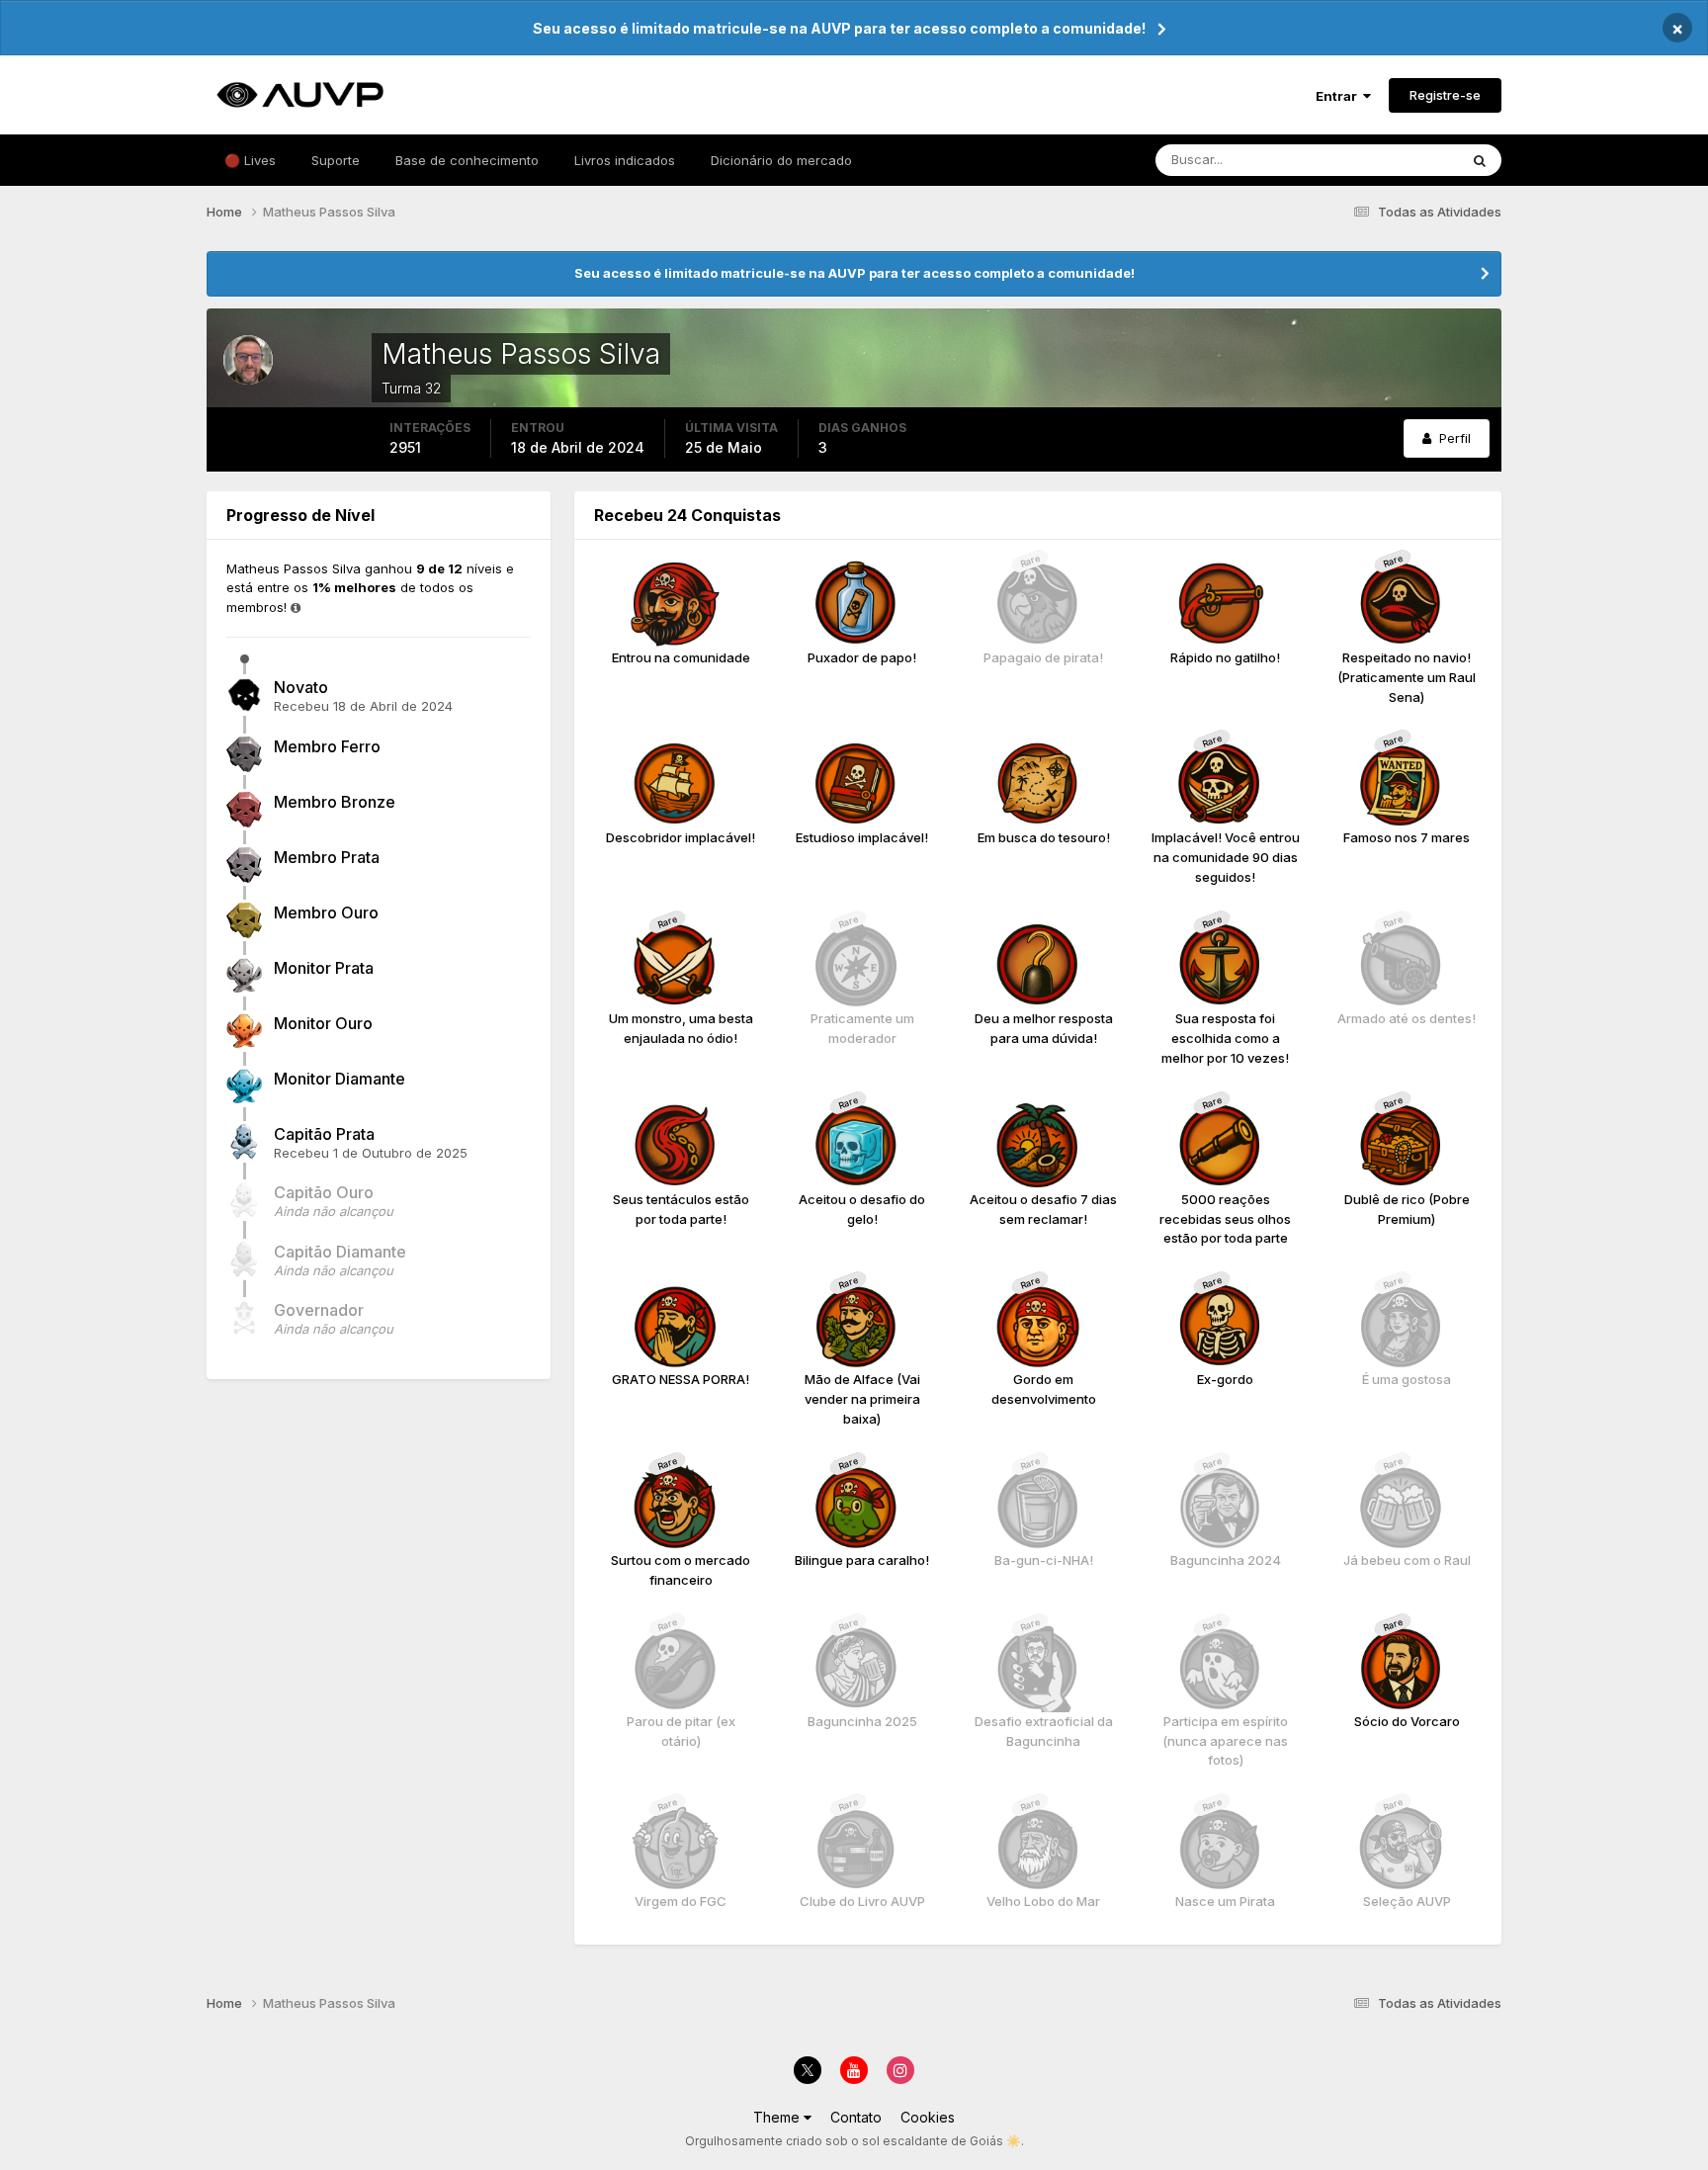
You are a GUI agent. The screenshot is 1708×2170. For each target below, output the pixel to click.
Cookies (928, 2117)
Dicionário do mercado (781, 160)
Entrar (1339, 96)
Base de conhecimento (467, 160)
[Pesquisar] (1480, 160)
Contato (856, 2117)
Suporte (336, 160)
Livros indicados (625, 160)
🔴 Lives (250, 160)
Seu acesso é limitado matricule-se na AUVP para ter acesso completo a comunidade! (839, 28)
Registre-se (1445, 95)
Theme (778, 2117)
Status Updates (1386, 160)
